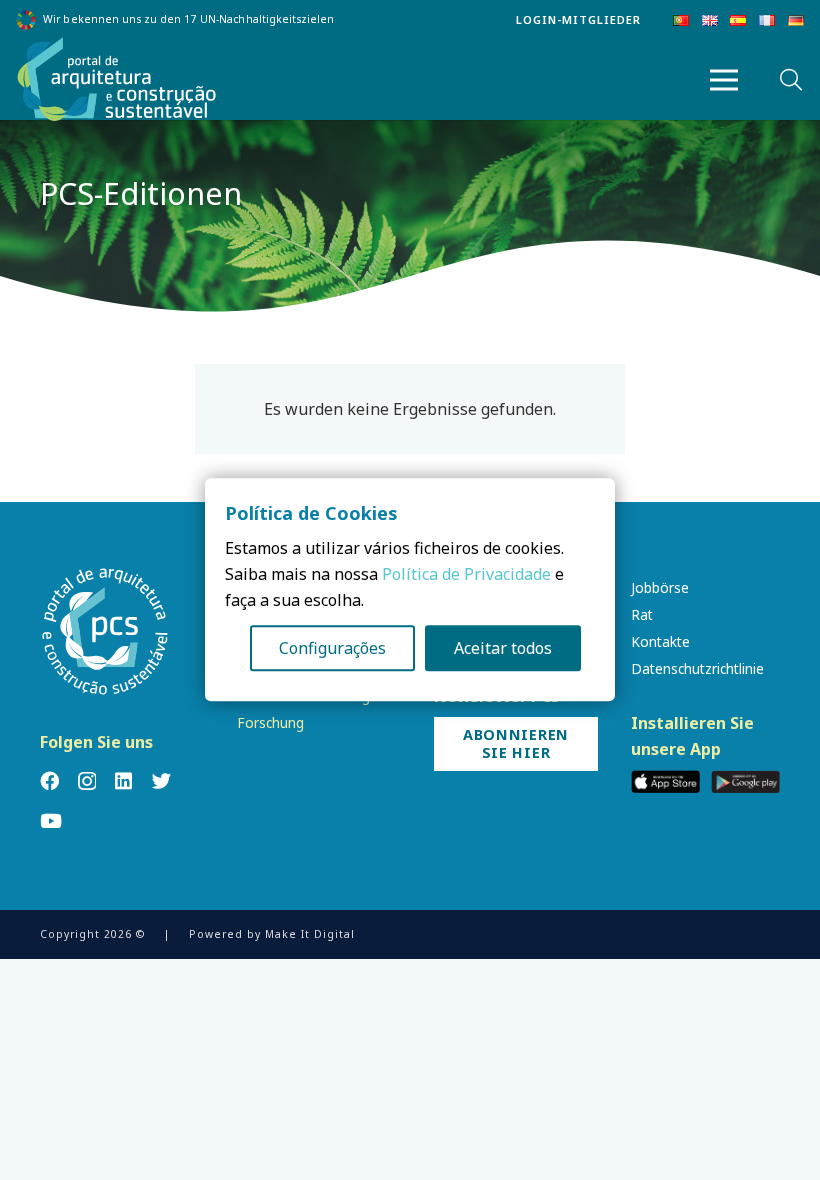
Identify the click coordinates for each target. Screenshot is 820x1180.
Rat (642, 614)
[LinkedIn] (123, 780)
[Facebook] (49, 780)
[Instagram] (87, 781)
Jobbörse (660, 587)
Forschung (270, 722)
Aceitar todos (503, 649)
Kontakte (660, 641)
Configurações (332, 649)
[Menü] (724, 80)
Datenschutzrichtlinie (697, 668)
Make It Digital (310, 934)
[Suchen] (791, 80)
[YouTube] (51, 820)
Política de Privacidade (466, 575)
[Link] (117, 80)
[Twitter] (161, 780)
